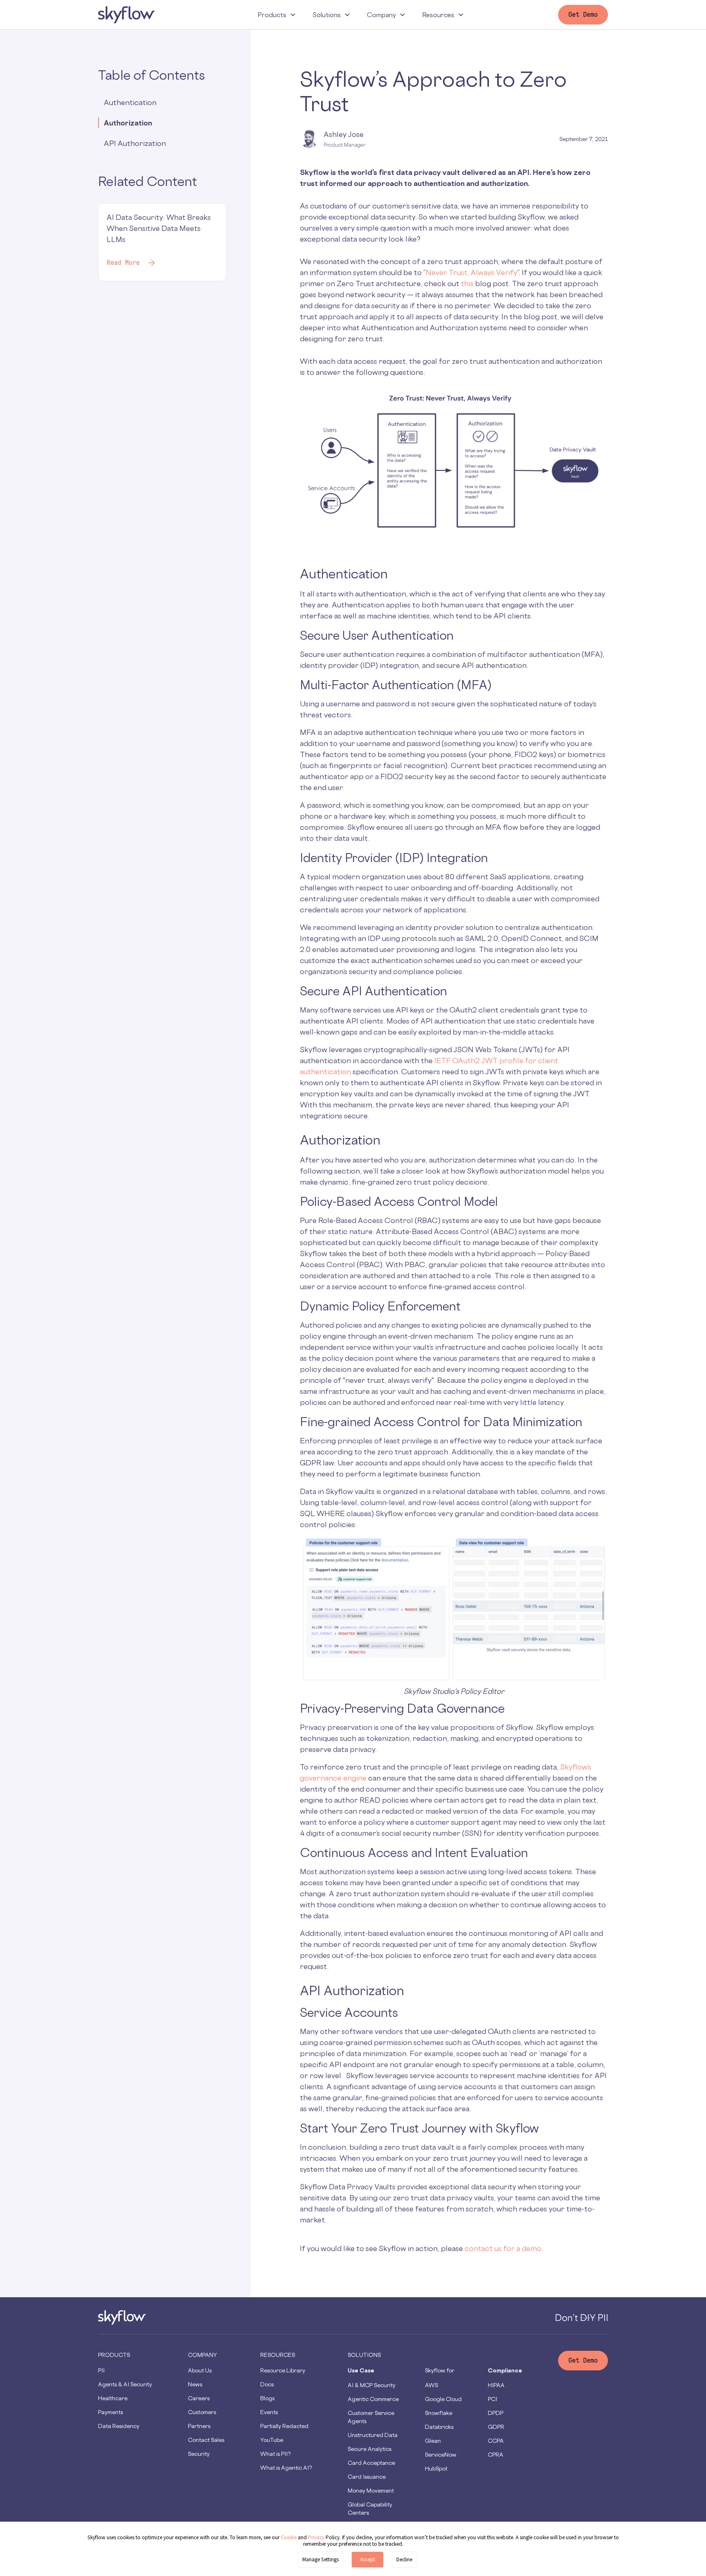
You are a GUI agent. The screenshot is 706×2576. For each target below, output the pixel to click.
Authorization (128, 123)
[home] (127, 15)
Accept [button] (368, 2559)
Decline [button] (404, 2559)
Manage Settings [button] (321, 2559)
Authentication (131, 102)
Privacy (317, 2537)
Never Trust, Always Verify (471, 272)
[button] (277, 15)
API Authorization (135, 143)
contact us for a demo (503, 2248)
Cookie (289, 2537)
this (467, 283)
